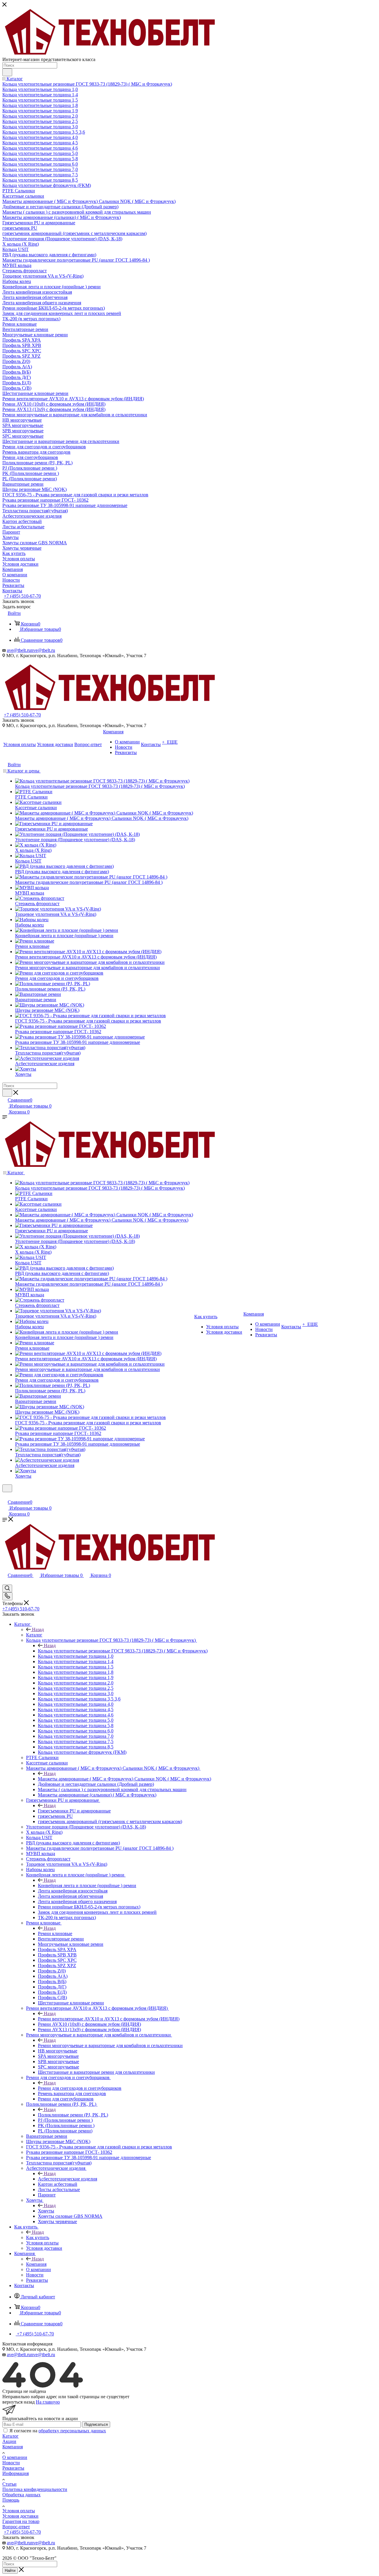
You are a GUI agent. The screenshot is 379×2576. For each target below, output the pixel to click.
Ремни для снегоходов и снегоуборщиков (80, 2088)
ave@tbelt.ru (19, 650)
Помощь (11, 2500)
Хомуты (46, 2211)
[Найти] (7, 72)
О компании (15, 2457)
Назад (38, 1629)
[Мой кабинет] (5, 1496)
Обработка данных (21, 2495)
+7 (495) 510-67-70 (22, 596)
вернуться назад (19, 2402)
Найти (10, 2571)
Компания (36, 2264)
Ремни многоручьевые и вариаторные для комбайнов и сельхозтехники (110, 2045)
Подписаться (96, 2424)
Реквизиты (13, 2468)
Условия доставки (20, 2516)
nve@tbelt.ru (43, 650)
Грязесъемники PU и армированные (74, 1811)
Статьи (9, 2484)
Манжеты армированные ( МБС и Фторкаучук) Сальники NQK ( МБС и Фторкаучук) (125, 1779)
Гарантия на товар (21, 2521)
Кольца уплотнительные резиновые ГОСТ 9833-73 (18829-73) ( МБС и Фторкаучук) (123, 1651)
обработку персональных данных (72, 2431)
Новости (11, 2463)
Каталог (34, 1635)
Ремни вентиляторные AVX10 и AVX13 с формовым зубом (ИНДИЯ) (109, 2019)
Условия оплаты (19, 2511)
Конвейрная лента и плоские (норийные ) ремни (87, 1885)
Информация (16, 2473)
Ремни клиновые (55, 1933)
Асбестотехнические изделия (68, 2179)
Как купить (38, 2237)
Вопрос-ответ (16, 2527)
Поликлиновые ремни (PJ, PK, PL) (73, 2115)
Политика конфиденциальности (35, 2489)
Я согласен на (58, 2431)
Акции (9, 2441)
